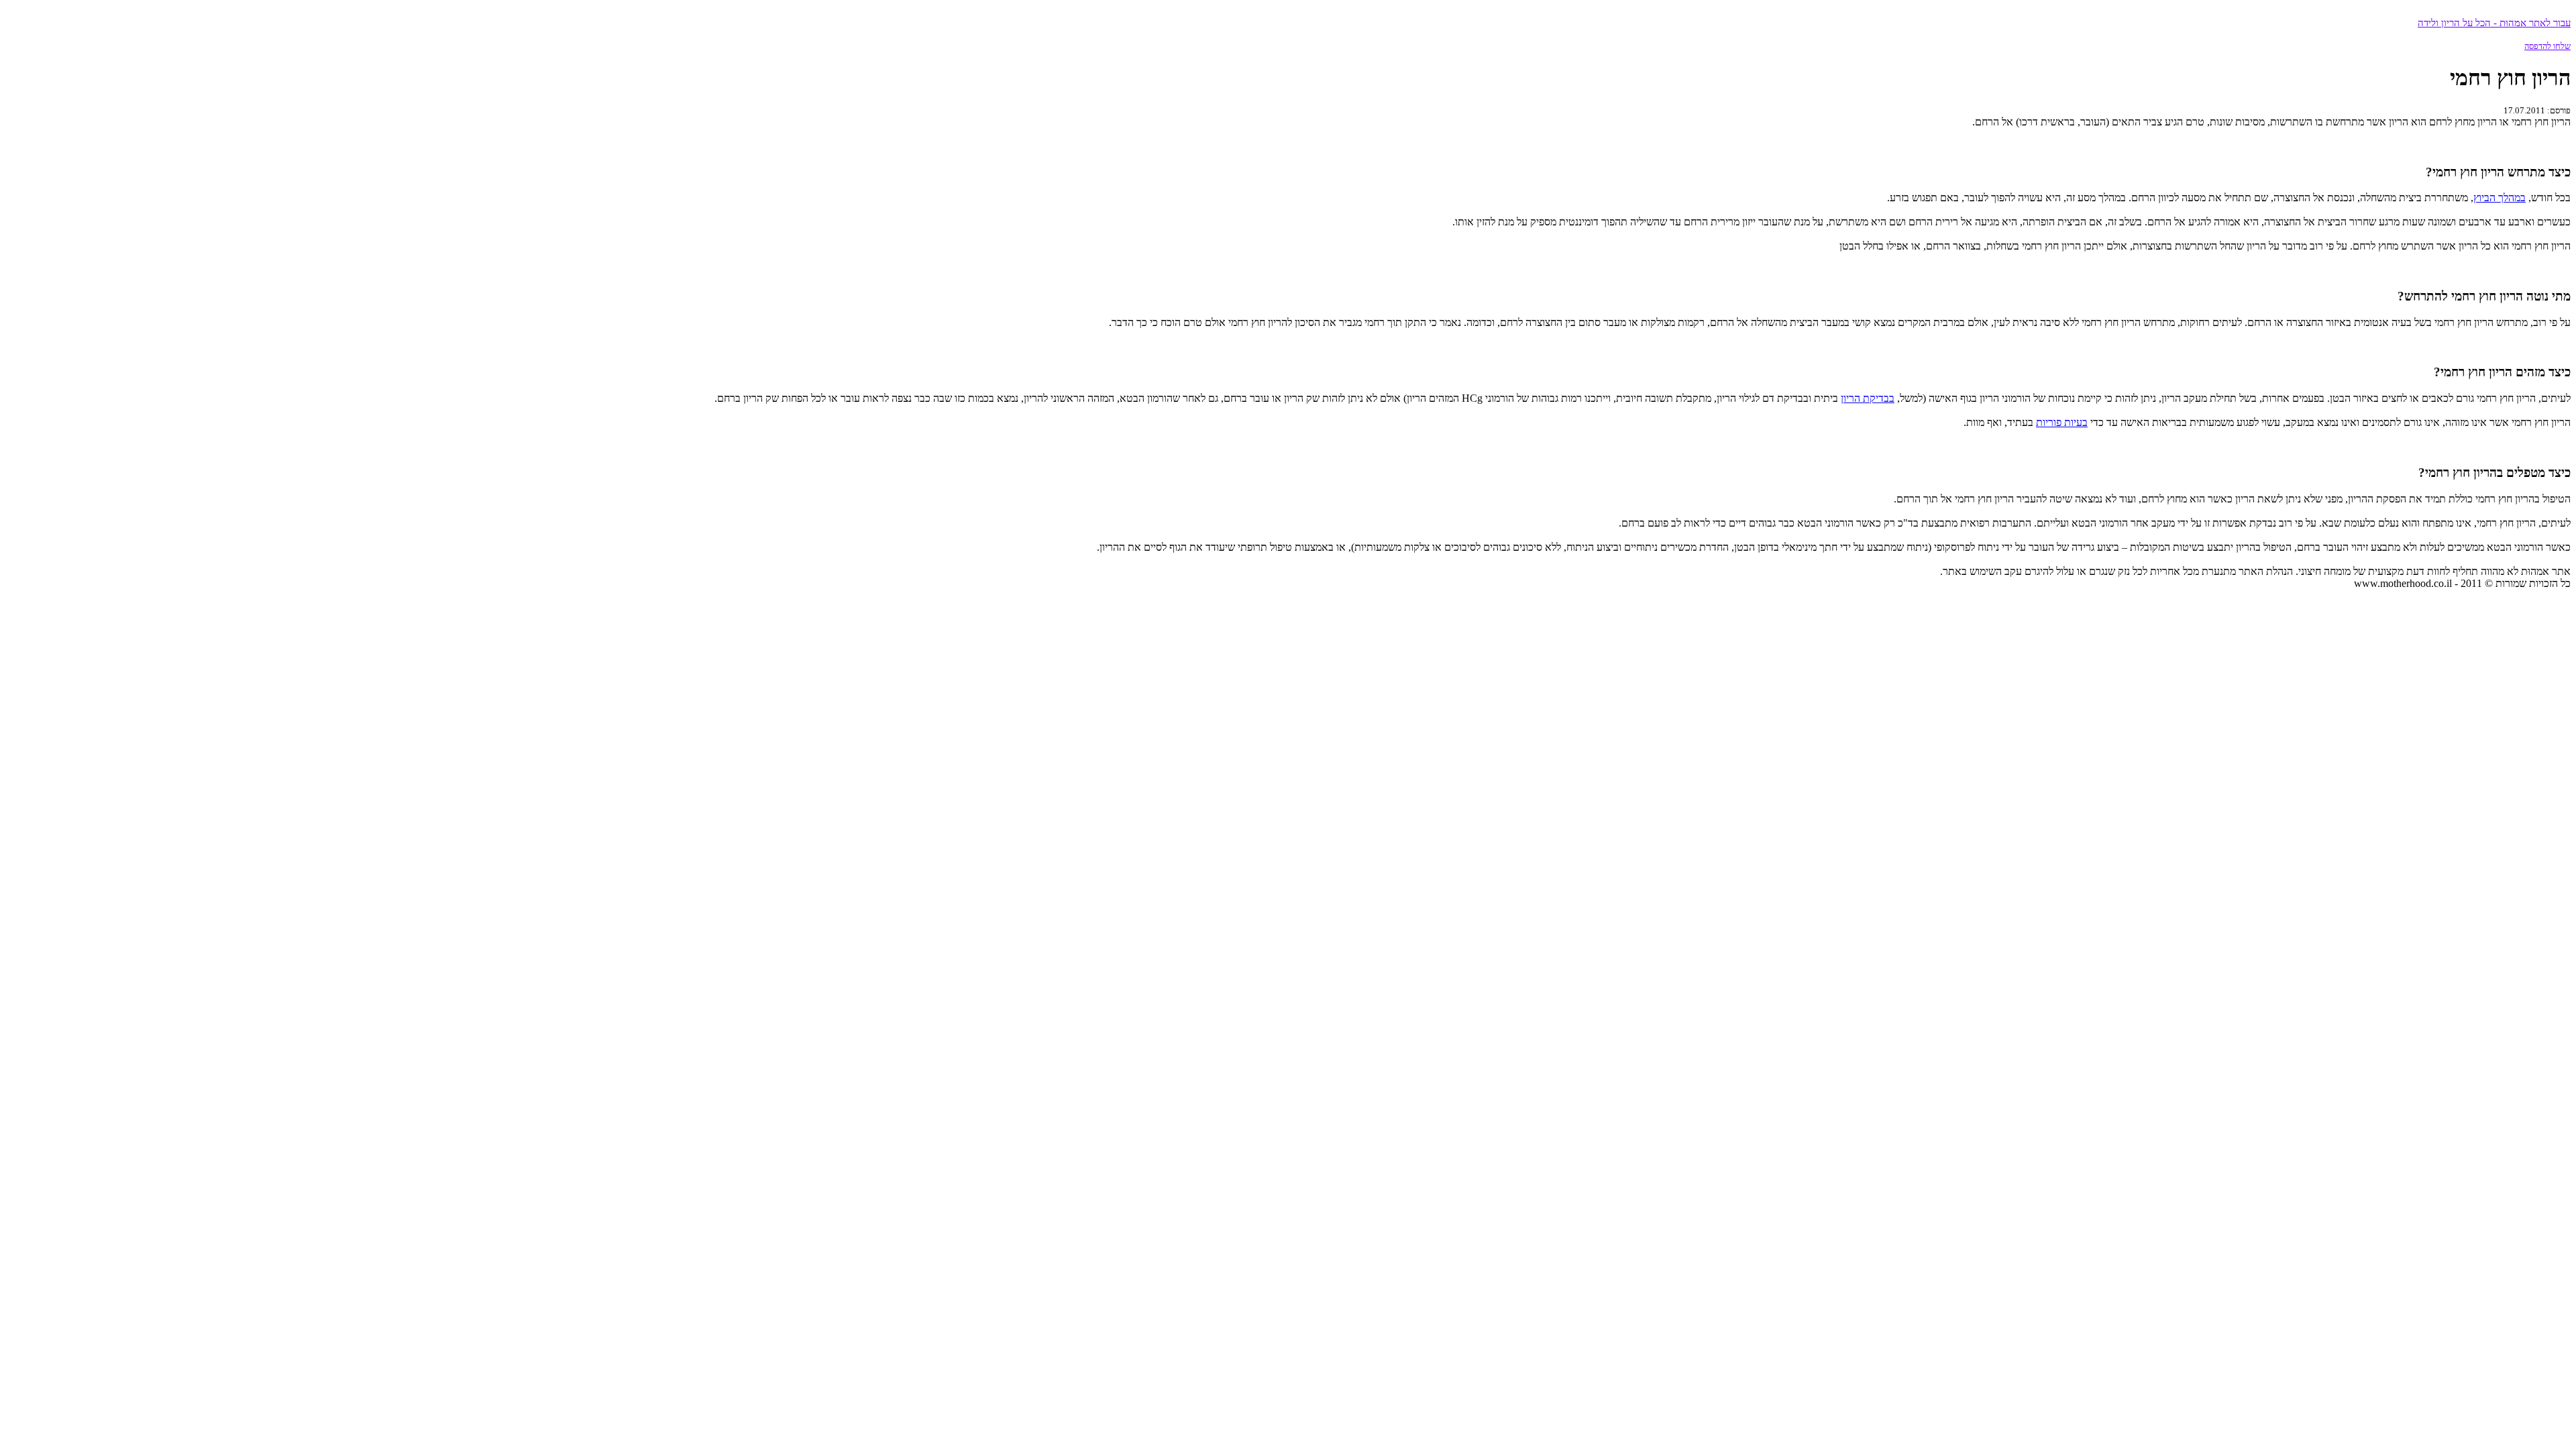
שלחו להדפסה (2547, 46)
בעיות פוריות (2062, 422)
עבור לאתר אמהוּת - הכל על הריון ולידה (2494, 23)
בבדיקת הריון (1868, 398)
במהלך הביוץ (2500, 198)
